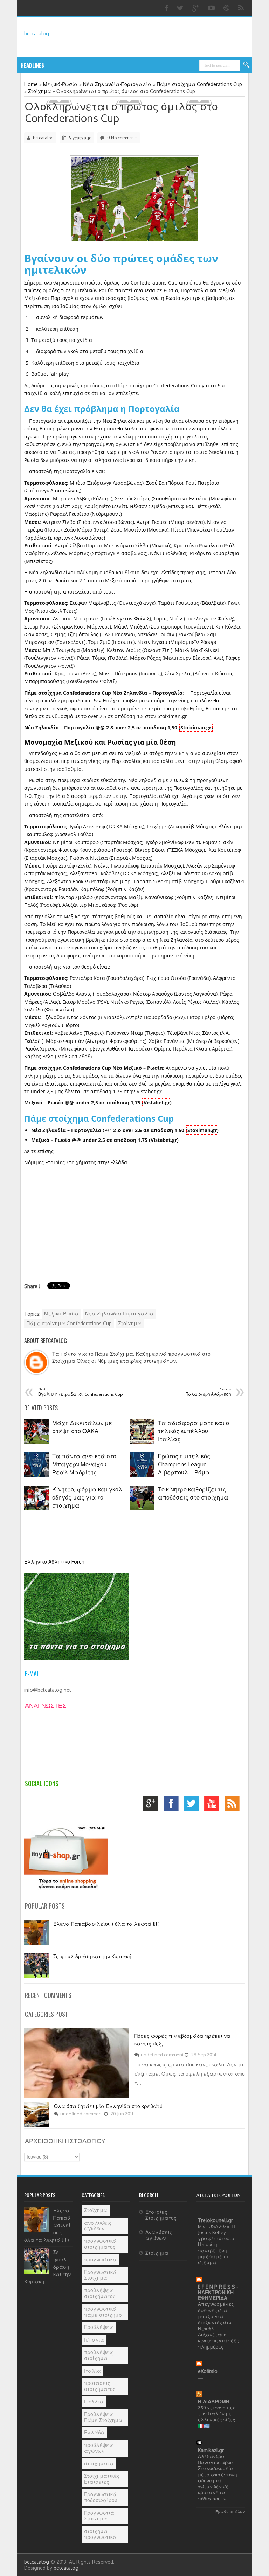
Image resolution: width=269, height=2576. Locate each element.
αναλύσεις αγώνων (98, 2226)
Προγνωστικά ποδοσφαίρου (101, 2497)
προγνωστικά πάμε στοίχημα (103, 2312)
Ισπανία (94, 2340)
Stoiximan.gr (196, 727)
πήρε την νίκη (178, 460)
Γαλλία (94, 2402)
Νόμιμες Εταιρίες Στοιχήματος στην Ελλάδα (76, 1162)
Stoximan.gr (202, 1130)
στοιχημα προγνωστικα (100, 2534)
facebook (173, 1805)
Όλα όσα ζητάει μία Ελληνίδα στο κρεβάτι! (108, 2106)
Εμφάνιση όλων (230, 2511)
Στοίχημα (130, 1323)
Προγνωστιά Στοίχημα (99, 2516)
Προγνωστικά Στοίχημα (100, 2275)
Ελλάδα (94, 2432)
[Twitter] (181, 8)
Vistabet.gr (157, 1103)
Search (247, 65)
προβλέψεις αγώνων (99, 2448)
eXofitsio (208, 2371)
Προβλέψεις (99, 2327)
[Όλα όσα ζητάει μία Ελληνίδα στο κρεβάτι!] (36, 2125)
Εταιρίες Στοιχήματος (161, 2215)
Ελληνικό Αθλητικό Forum (55, 1562)
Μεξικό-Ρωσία (61, 1314)
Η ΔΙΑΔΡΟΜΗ (214, 2402)
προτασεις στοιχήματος (100, 2386)
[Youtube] (212, 8)
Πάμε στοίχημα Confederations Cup (69, 1323)
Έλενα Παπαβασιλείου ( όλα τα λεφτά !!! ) (106, 1924)
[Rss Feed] (242, 8)
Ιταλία (92, 2371)
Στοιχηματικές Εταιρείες (102, 2479)
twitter (193, 1805)
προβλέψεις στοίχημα (99, 2355)
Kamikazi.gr (211, 2450)
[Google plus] (196, 8)
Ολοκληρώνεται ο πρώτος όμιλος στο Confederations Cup (121, 112)
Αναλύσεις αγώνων (159, 2235)
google (153, 1805)
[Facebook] (167, 8)
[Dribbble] (227, 8)
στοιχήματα (99, 2463)
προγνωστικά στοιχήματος (100, 2244)
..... (201, 2377)
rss (234, 1805)
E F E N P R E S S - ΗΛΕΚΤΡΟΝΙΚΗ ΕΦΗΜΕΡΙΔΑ (218, 2292)
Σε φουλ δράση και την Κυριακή (92, 1956)
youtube (213, 1805)
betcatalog (37, 33)
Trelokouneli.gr (215, 2220)
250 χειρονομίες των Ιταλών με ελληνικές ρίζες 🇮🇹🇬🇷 (217, 2417)
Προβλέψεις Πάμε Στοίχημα (103, 2417)
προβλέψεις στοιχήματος (100, 2293)
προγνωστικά (100, 2259)
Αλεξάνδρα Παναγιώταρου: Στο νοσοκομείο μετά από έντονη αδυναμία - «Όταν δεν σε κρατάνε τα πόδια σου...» (217, 2477)
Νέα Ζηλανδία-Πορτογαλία (119, 1314)
